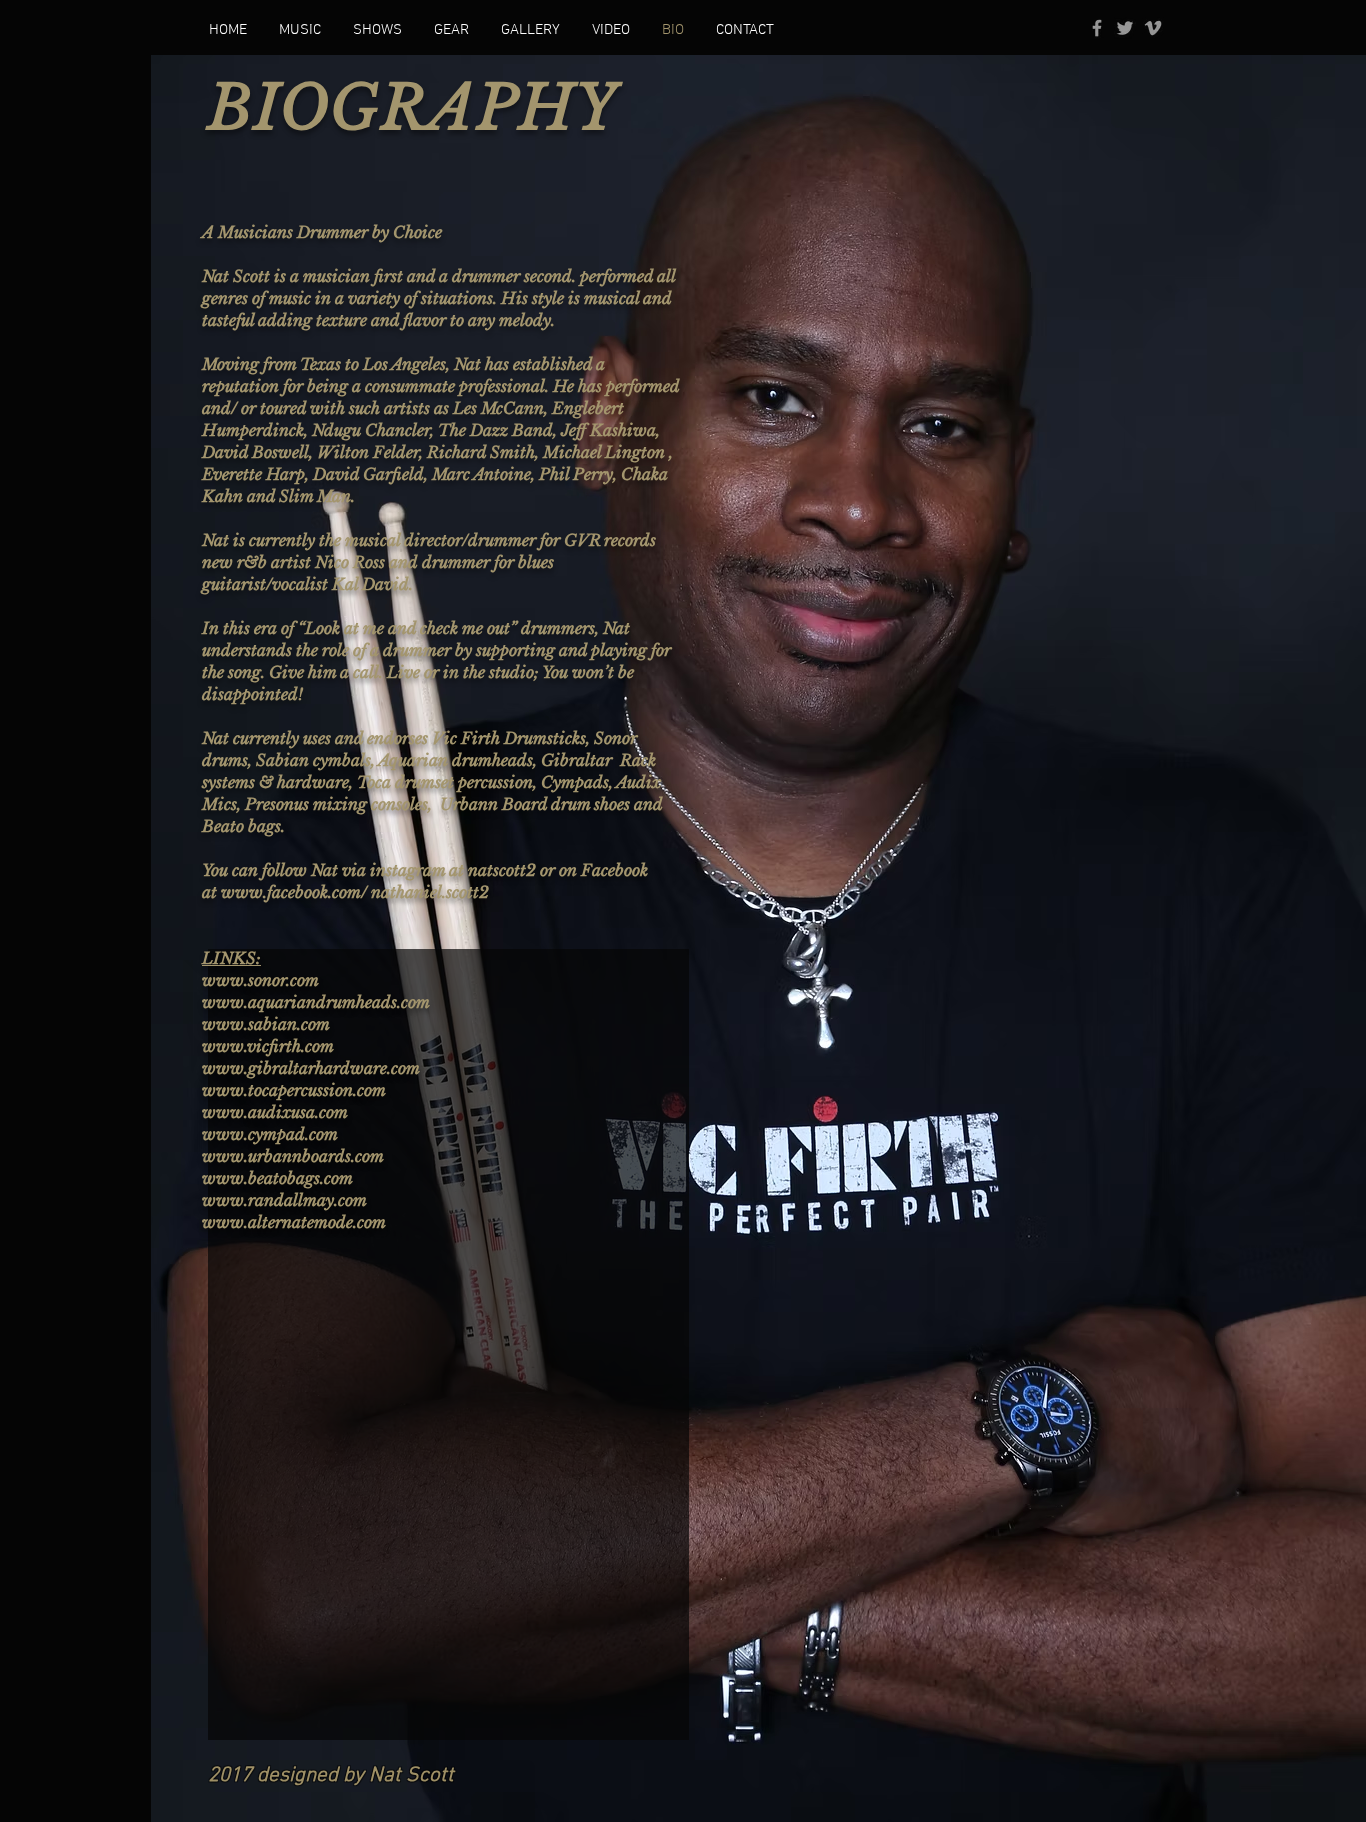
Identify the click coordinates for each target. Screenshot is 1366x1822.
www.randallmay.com (284, 1200)
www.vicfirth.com (268, 1046)
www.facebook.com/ (294, 892)
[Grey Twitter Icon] (1125, 28)
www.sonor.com (260, 980)
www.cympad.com (270, 1134)
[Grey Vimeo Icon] (1153, 28)
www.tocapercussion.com (294, 1090)
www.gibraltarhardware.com (311, 1068)
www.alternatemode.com (294, 1222)
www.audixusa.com (275, 1112)
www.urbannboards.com (293, 1156)
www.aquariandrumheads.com (316, 1002)
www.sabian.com (266, 1024)
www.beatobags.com (277, 1178)
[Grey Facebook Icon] (1097, 28)
